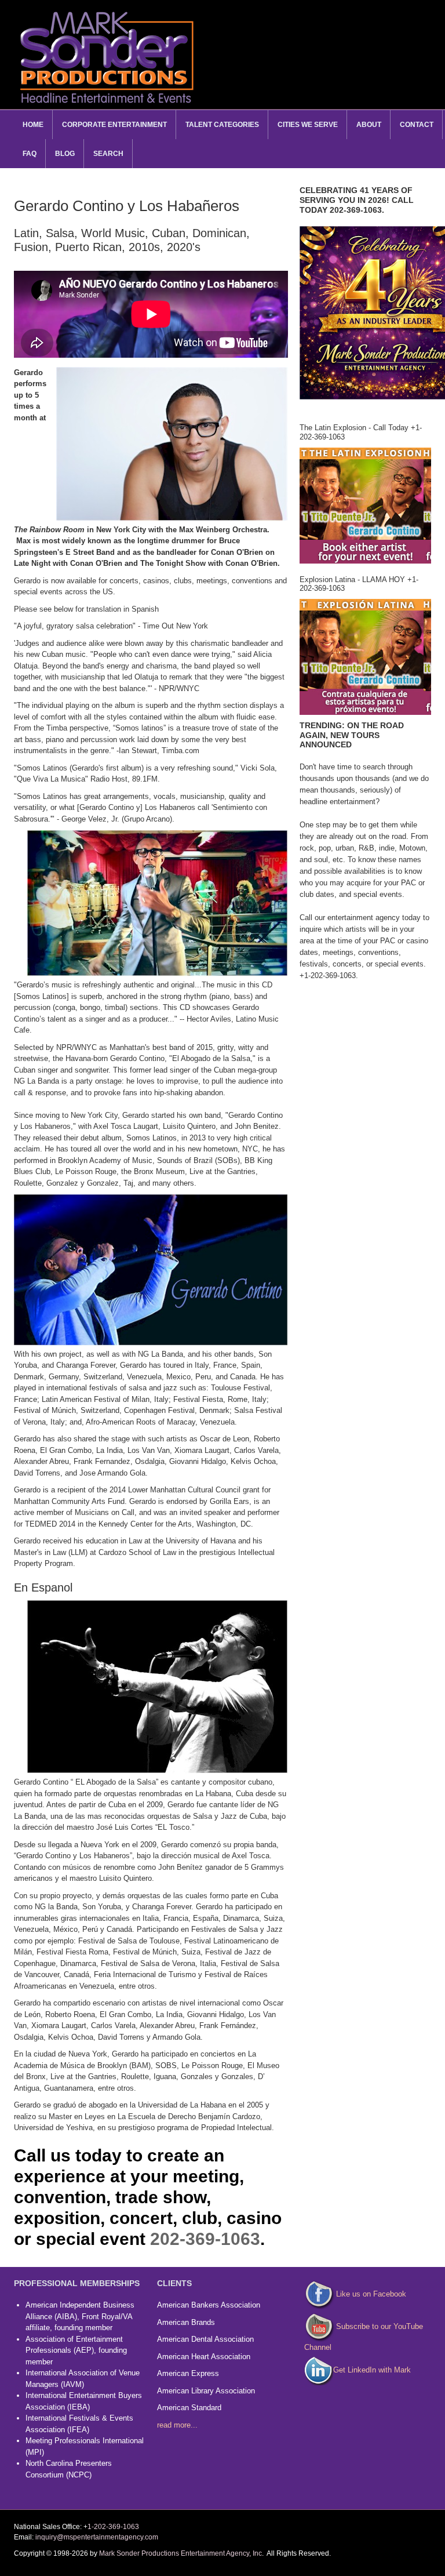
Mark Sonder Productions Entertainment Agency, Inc (180, 2553)
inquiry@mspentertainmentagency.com (97, 2537)
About (369, 125)
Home (33, 125)
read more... (177, 2425)
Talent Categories (222, 125)
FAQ (30, 154)
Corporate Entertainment (114, 125)
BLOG (65, 154)
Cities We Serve (308, 125)
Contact (417, 125)
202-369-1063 (205, 2239)
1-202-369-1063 (113, 2527)
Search (108, 154)
